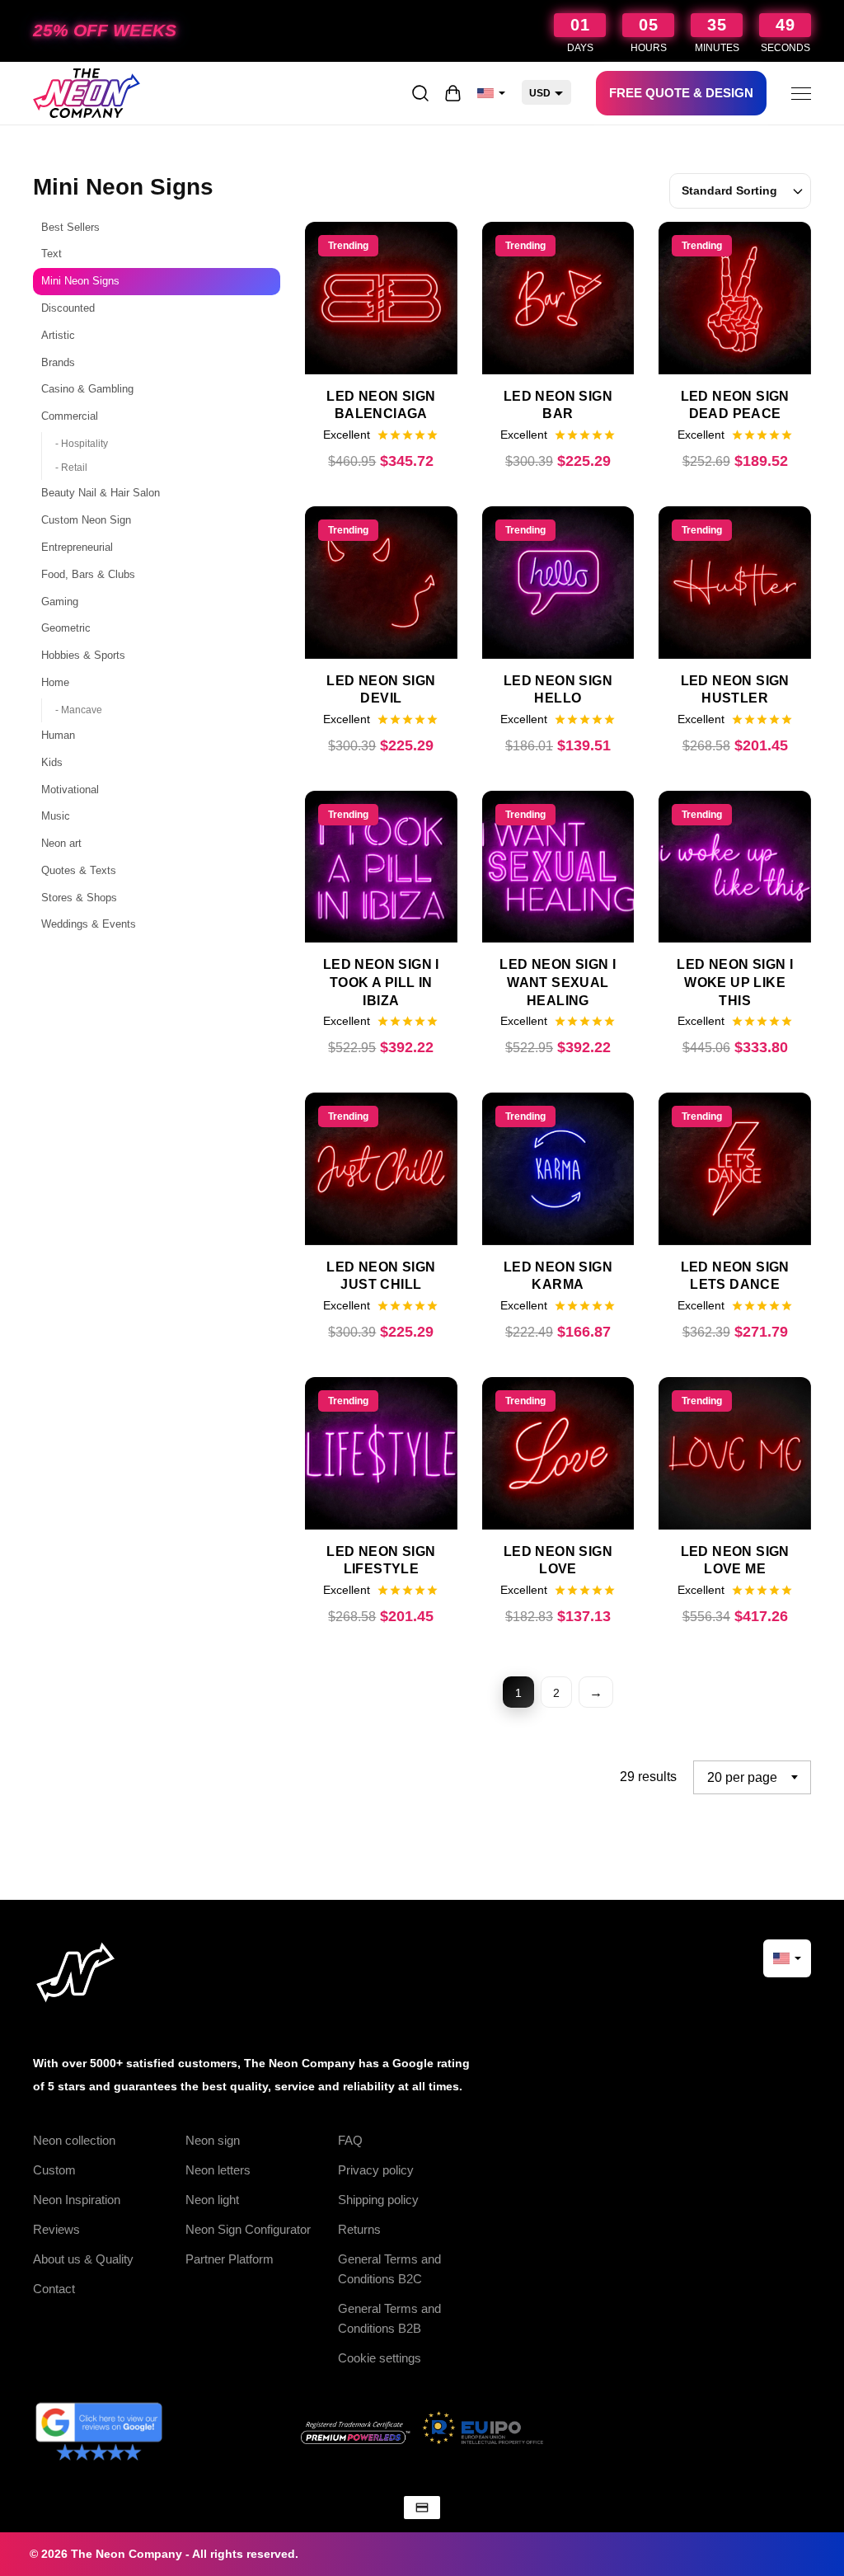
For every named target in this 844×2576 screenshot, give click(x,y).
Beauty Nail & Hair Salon (101, 493)
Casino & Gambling (87, 389)
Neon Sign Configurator (248, 2229)
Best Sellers (70, 227)
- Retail (71, 468)
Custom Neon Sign (86, 520)
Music (56, 816)
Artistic (58, 335)
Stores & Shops (79, 898)
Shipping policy (378, 2200)
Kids (52, 762)
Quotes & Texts (79, 870)
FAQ (350, 2140)
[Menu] (801, 93)
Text (52, 254)
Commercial (70, 416)
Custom (54, 2170)
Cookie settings (380, 2358)
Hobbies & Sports (83, 655)
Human (58, 735)
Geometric (66, 628)
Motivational (70, 790)
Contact (54, 2289)
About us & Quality (83, 2259)
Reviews (56, 2229)
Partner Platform (230, 2259)
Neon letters (218, 2170)
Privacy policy (376, 2170)
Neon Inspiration (77, 2200)
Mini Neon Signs (80, 281)
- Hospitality (82, 444)
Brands (58, 362)
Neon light (212, 2200)
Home (55, 682)
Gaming (60, 602)
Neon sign (213, 2140)
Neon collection (74, 2140)
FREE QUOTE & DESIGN (681, 93)
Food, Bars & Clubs (88, 574)
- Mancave (79, 710)
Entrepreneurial (77, 547)
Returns (359, 2229)
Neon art (61, 843)
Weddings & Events (89, 924)
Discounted (68, 308)
